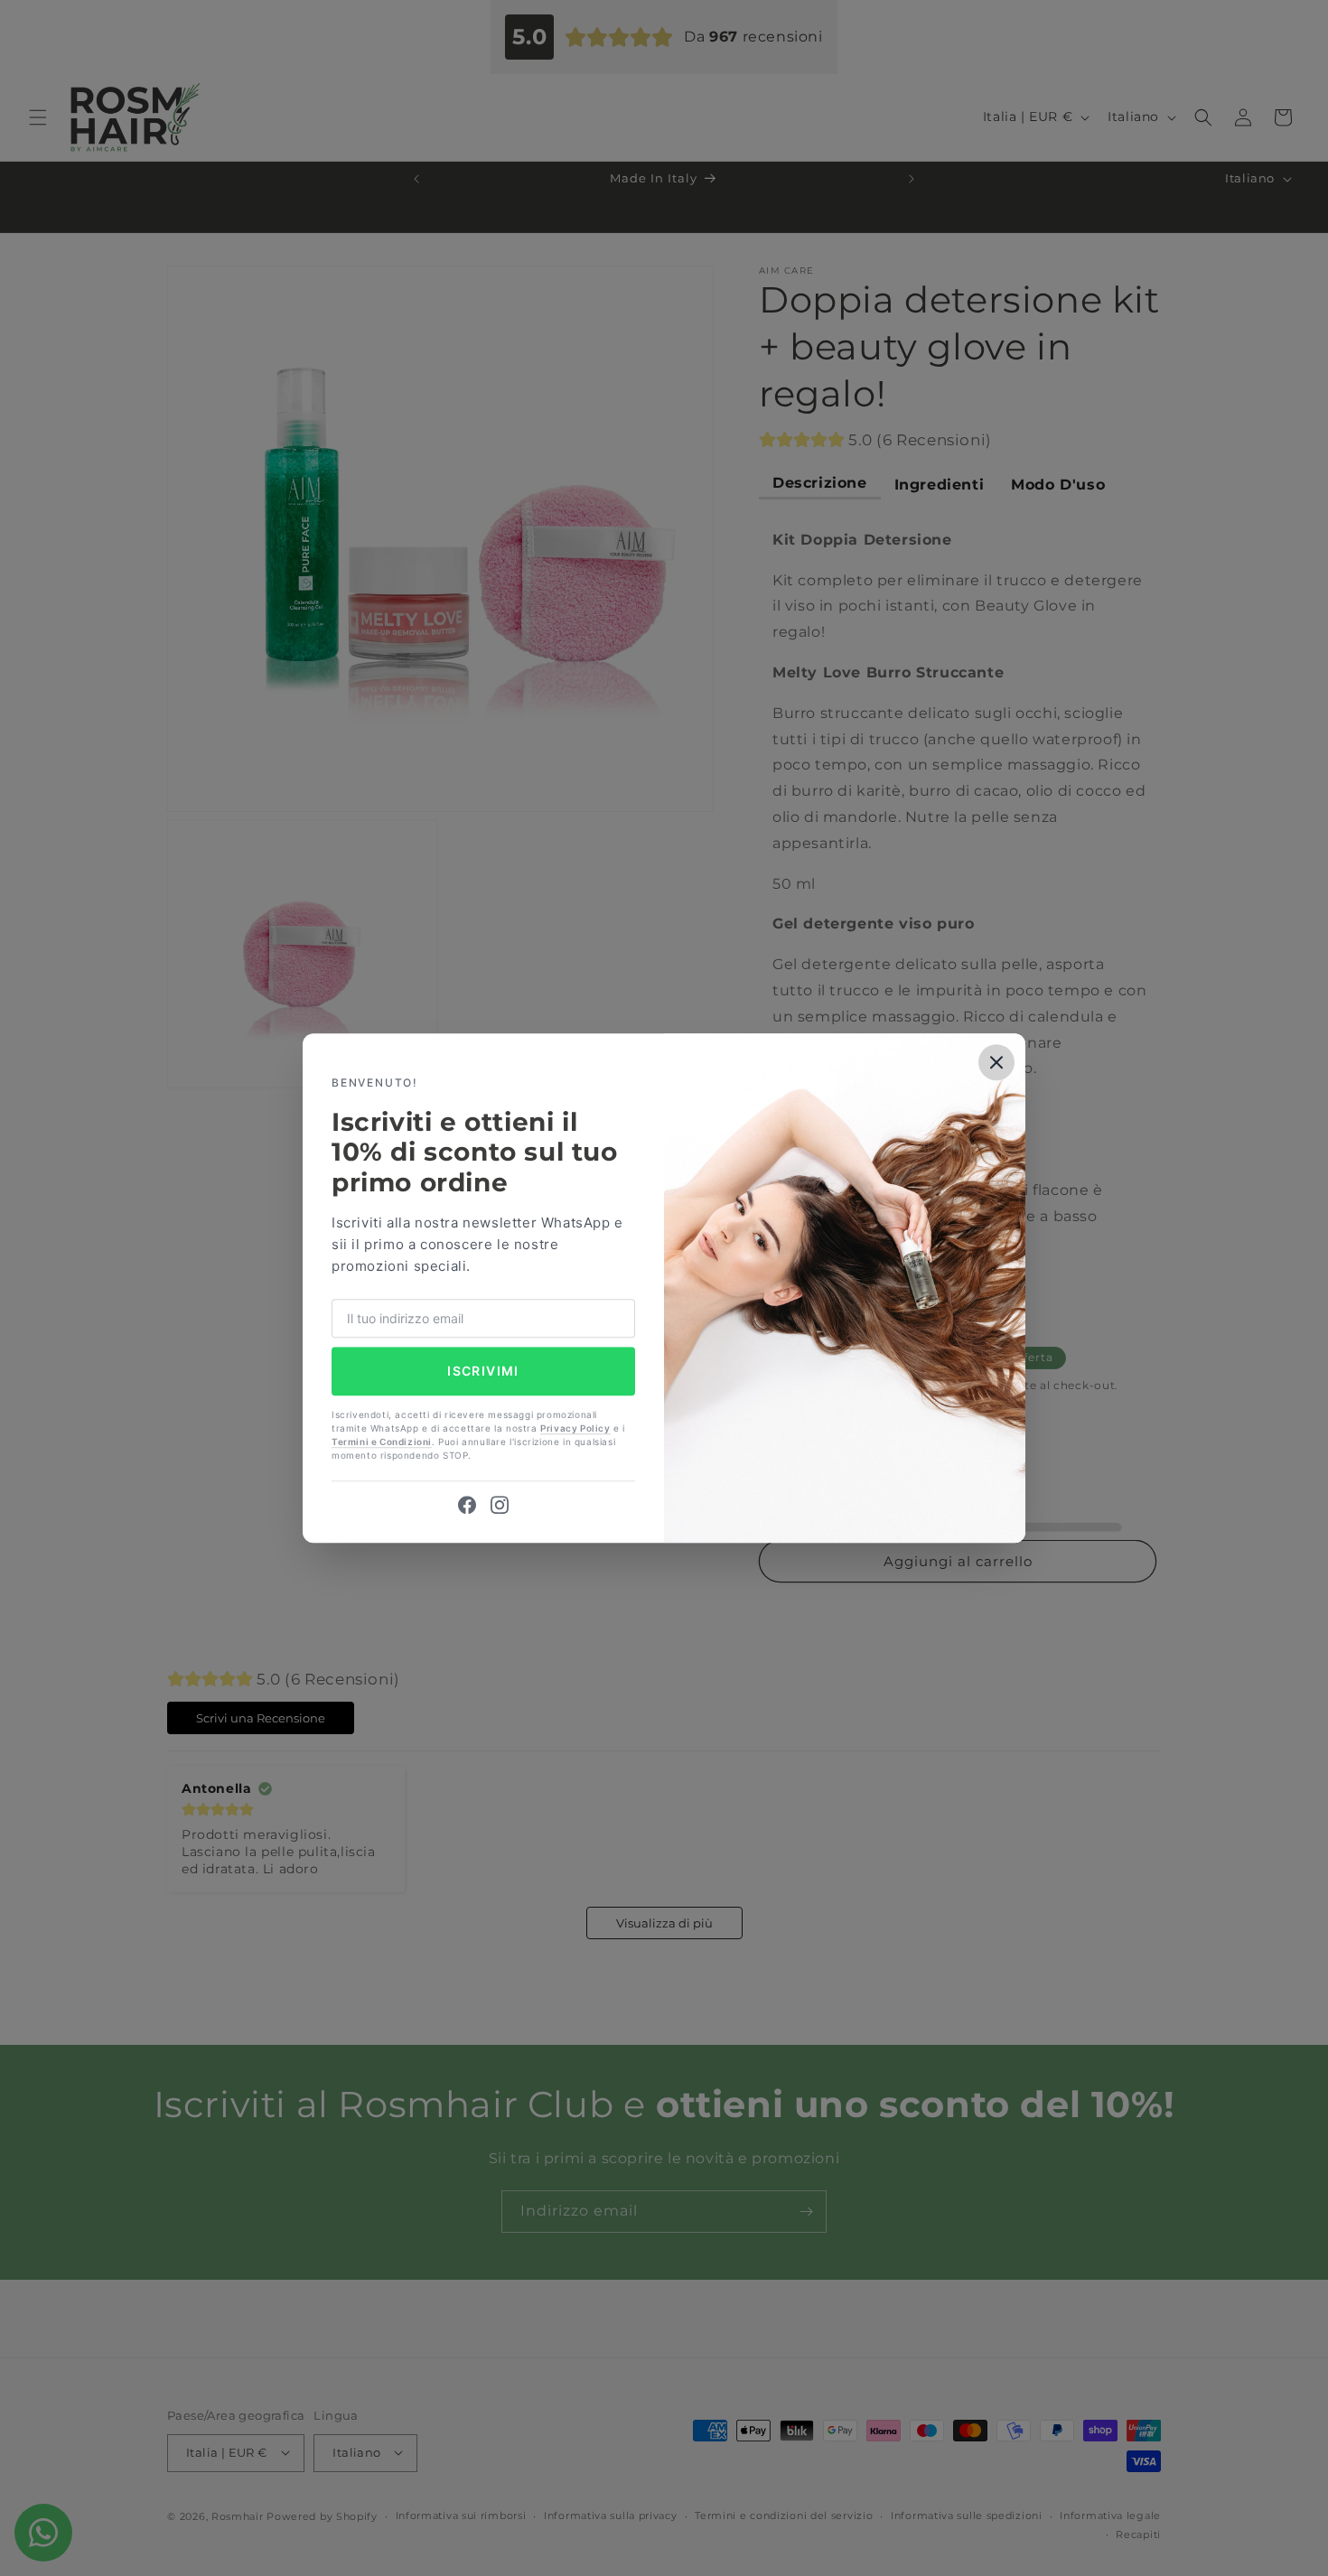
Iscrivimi (483, 1372)
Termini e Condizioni (382, 1442)
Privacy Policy (575, 1428)
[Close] (996, 1062)
